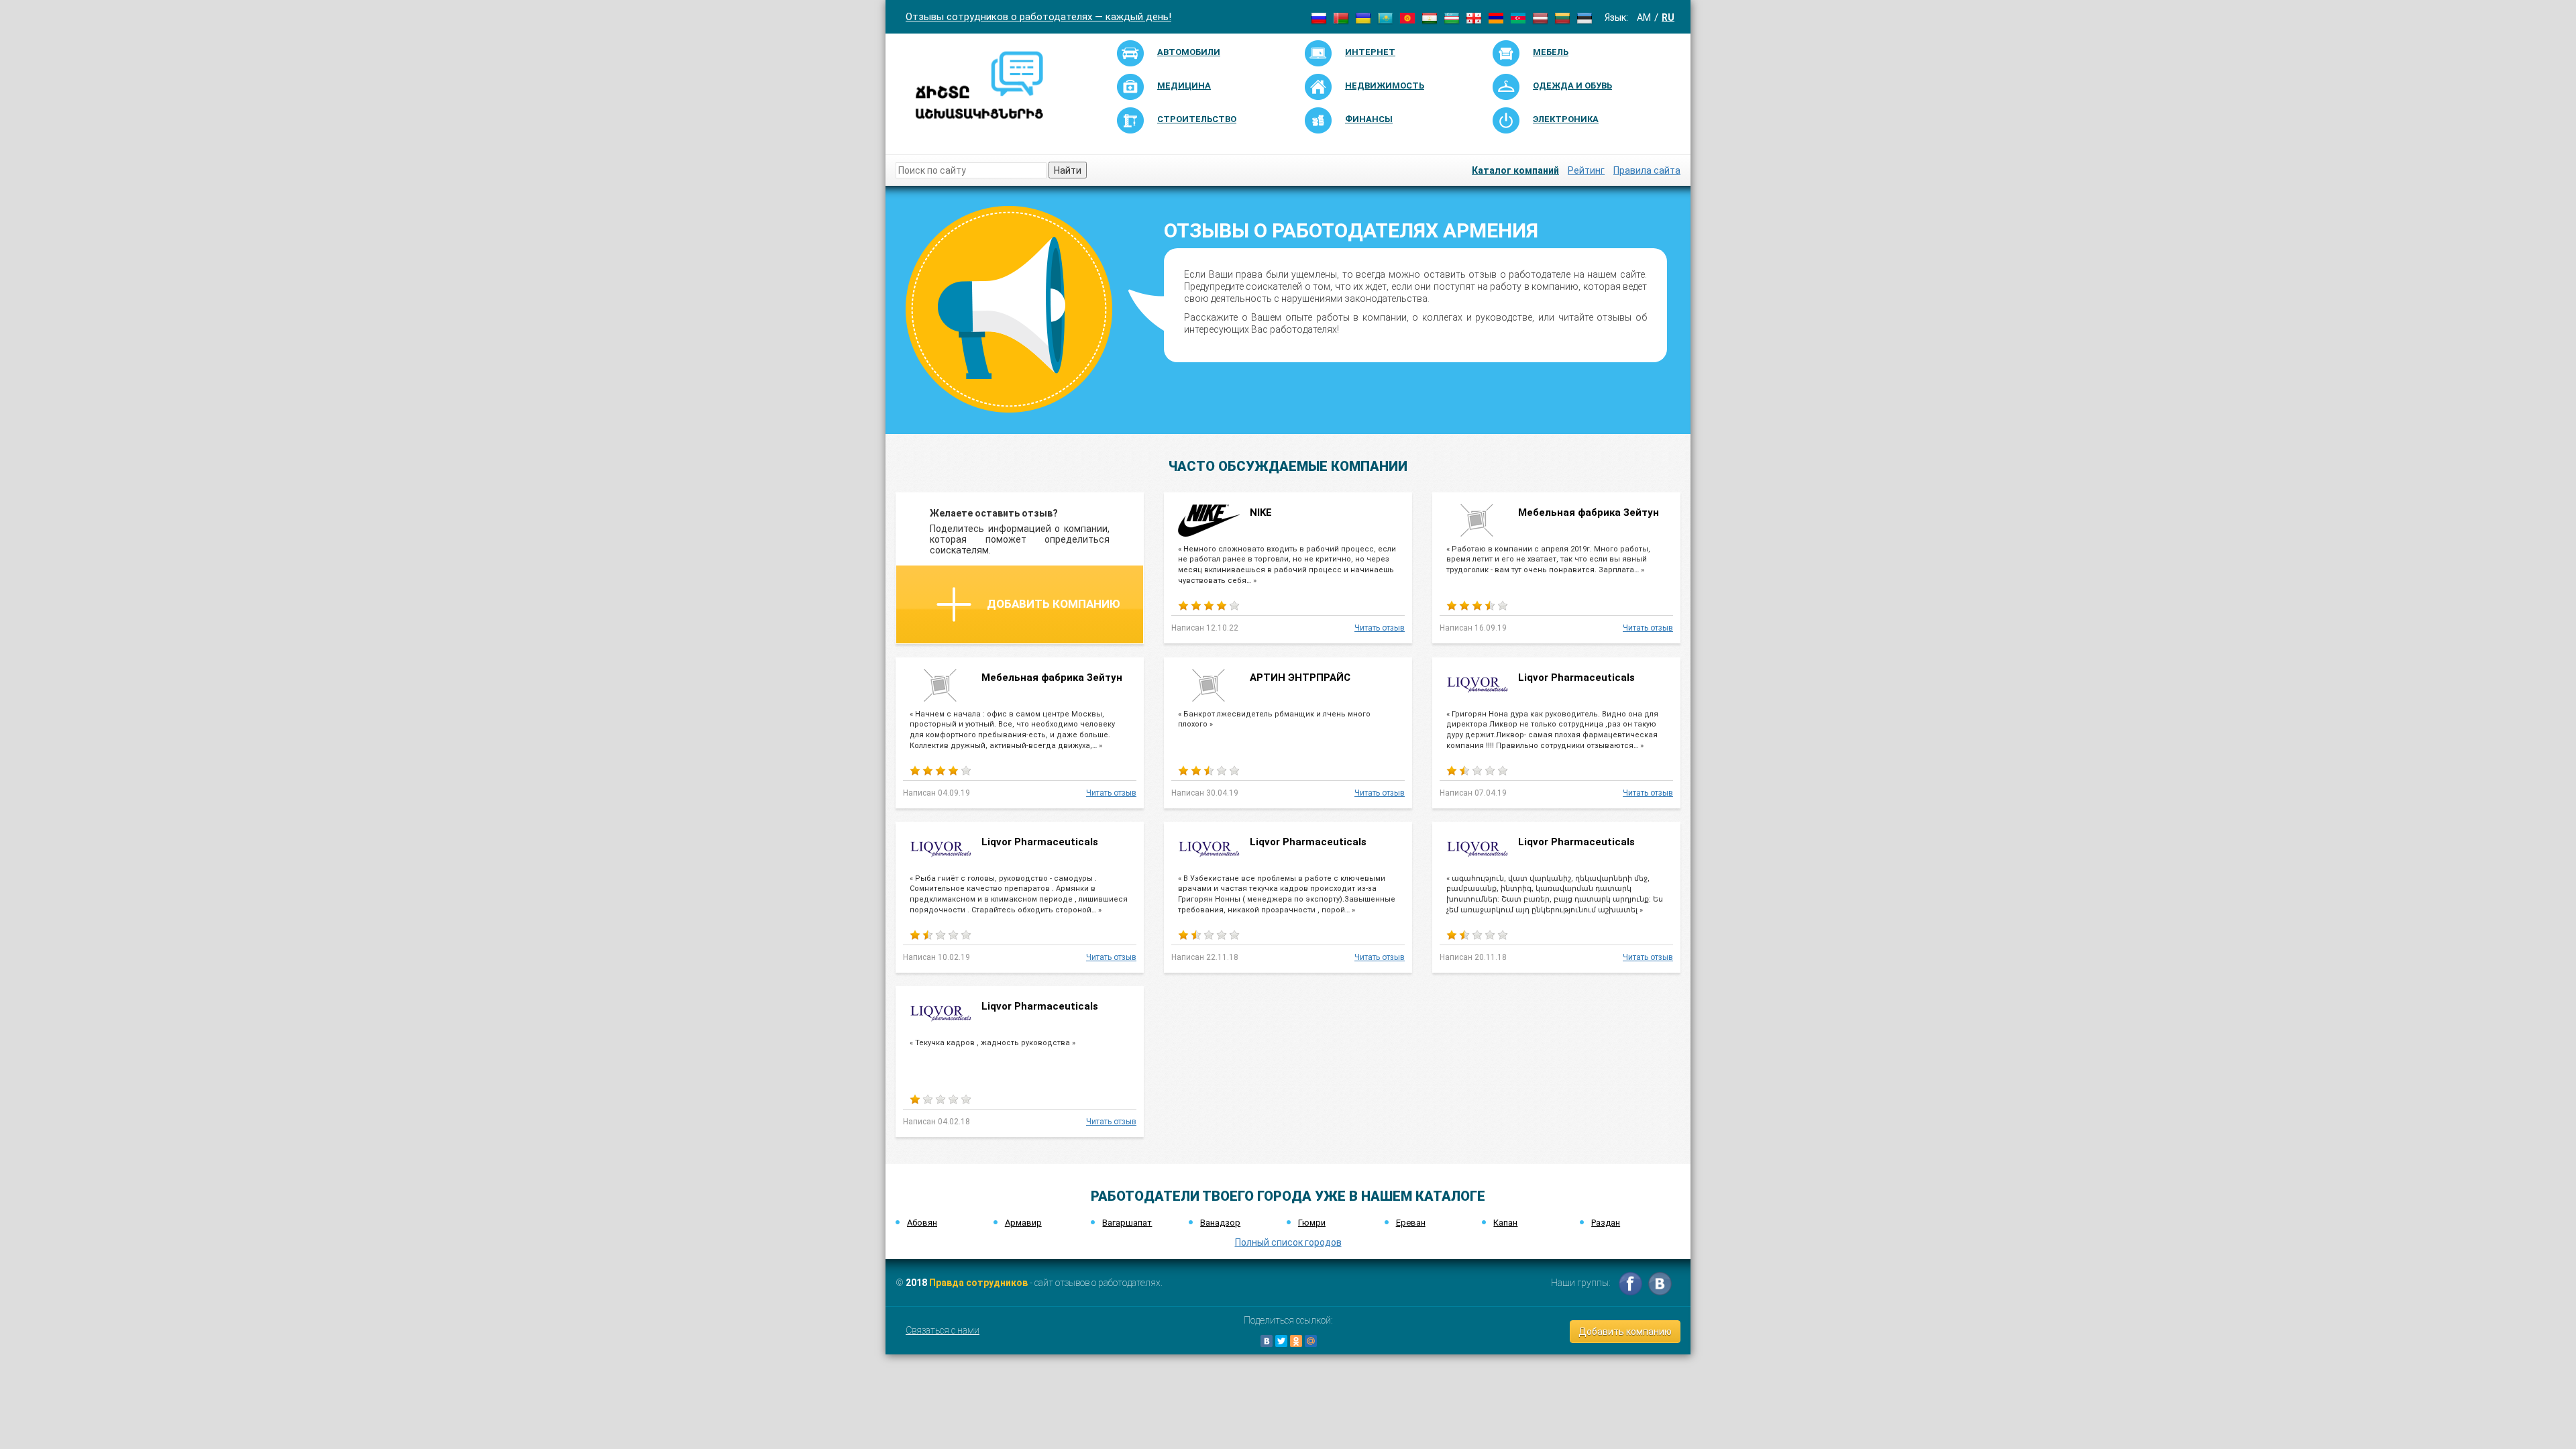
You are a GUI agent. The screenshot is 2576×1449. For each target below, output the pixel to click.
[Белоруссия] (1341, 17)
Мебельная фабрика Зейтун (1589, 513)
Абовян (922, 1223)
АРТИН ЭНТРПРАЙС (1300, 678)
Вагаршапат (1127, 1223)
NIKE (1261, 513)
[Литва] (1562, 17)
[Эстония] (1585, 17)
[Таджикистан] (1430, 17)
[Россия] (1319, 17)
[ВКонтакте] (1267, 1341)
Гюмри (1312, 1223)
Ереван (1411, 1223)
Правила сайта (1647, 170)
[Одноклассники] (1296, 1341)
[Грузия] (1474, 17)
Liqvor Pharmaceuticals (1576, 678)
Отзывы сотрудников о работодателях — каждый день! (1038, 17)
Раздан (1606, 1223)
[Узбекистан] (1452, 17)
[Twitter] (1281, 1341)
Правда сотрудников (978, 1283)
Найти (1068, 170)
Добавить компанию (1054, 604)
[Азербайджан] (1518, 17)
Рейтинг (1586, 170)
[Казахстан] (1385, 17)
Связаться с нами (943, 1330)
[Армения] (1496, 17)
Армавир (1023, 1223)
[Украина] (1363, 17)
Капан (1505, 1223)
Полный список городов (1288, 1242)
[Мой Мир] (1311, 1341)
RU (1668, 17)
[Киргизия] (1407, 17)
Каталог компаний (1515, 170)
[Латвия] (1540, 17)
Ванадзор (1220, 1223)
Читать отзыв (1380, 628)
